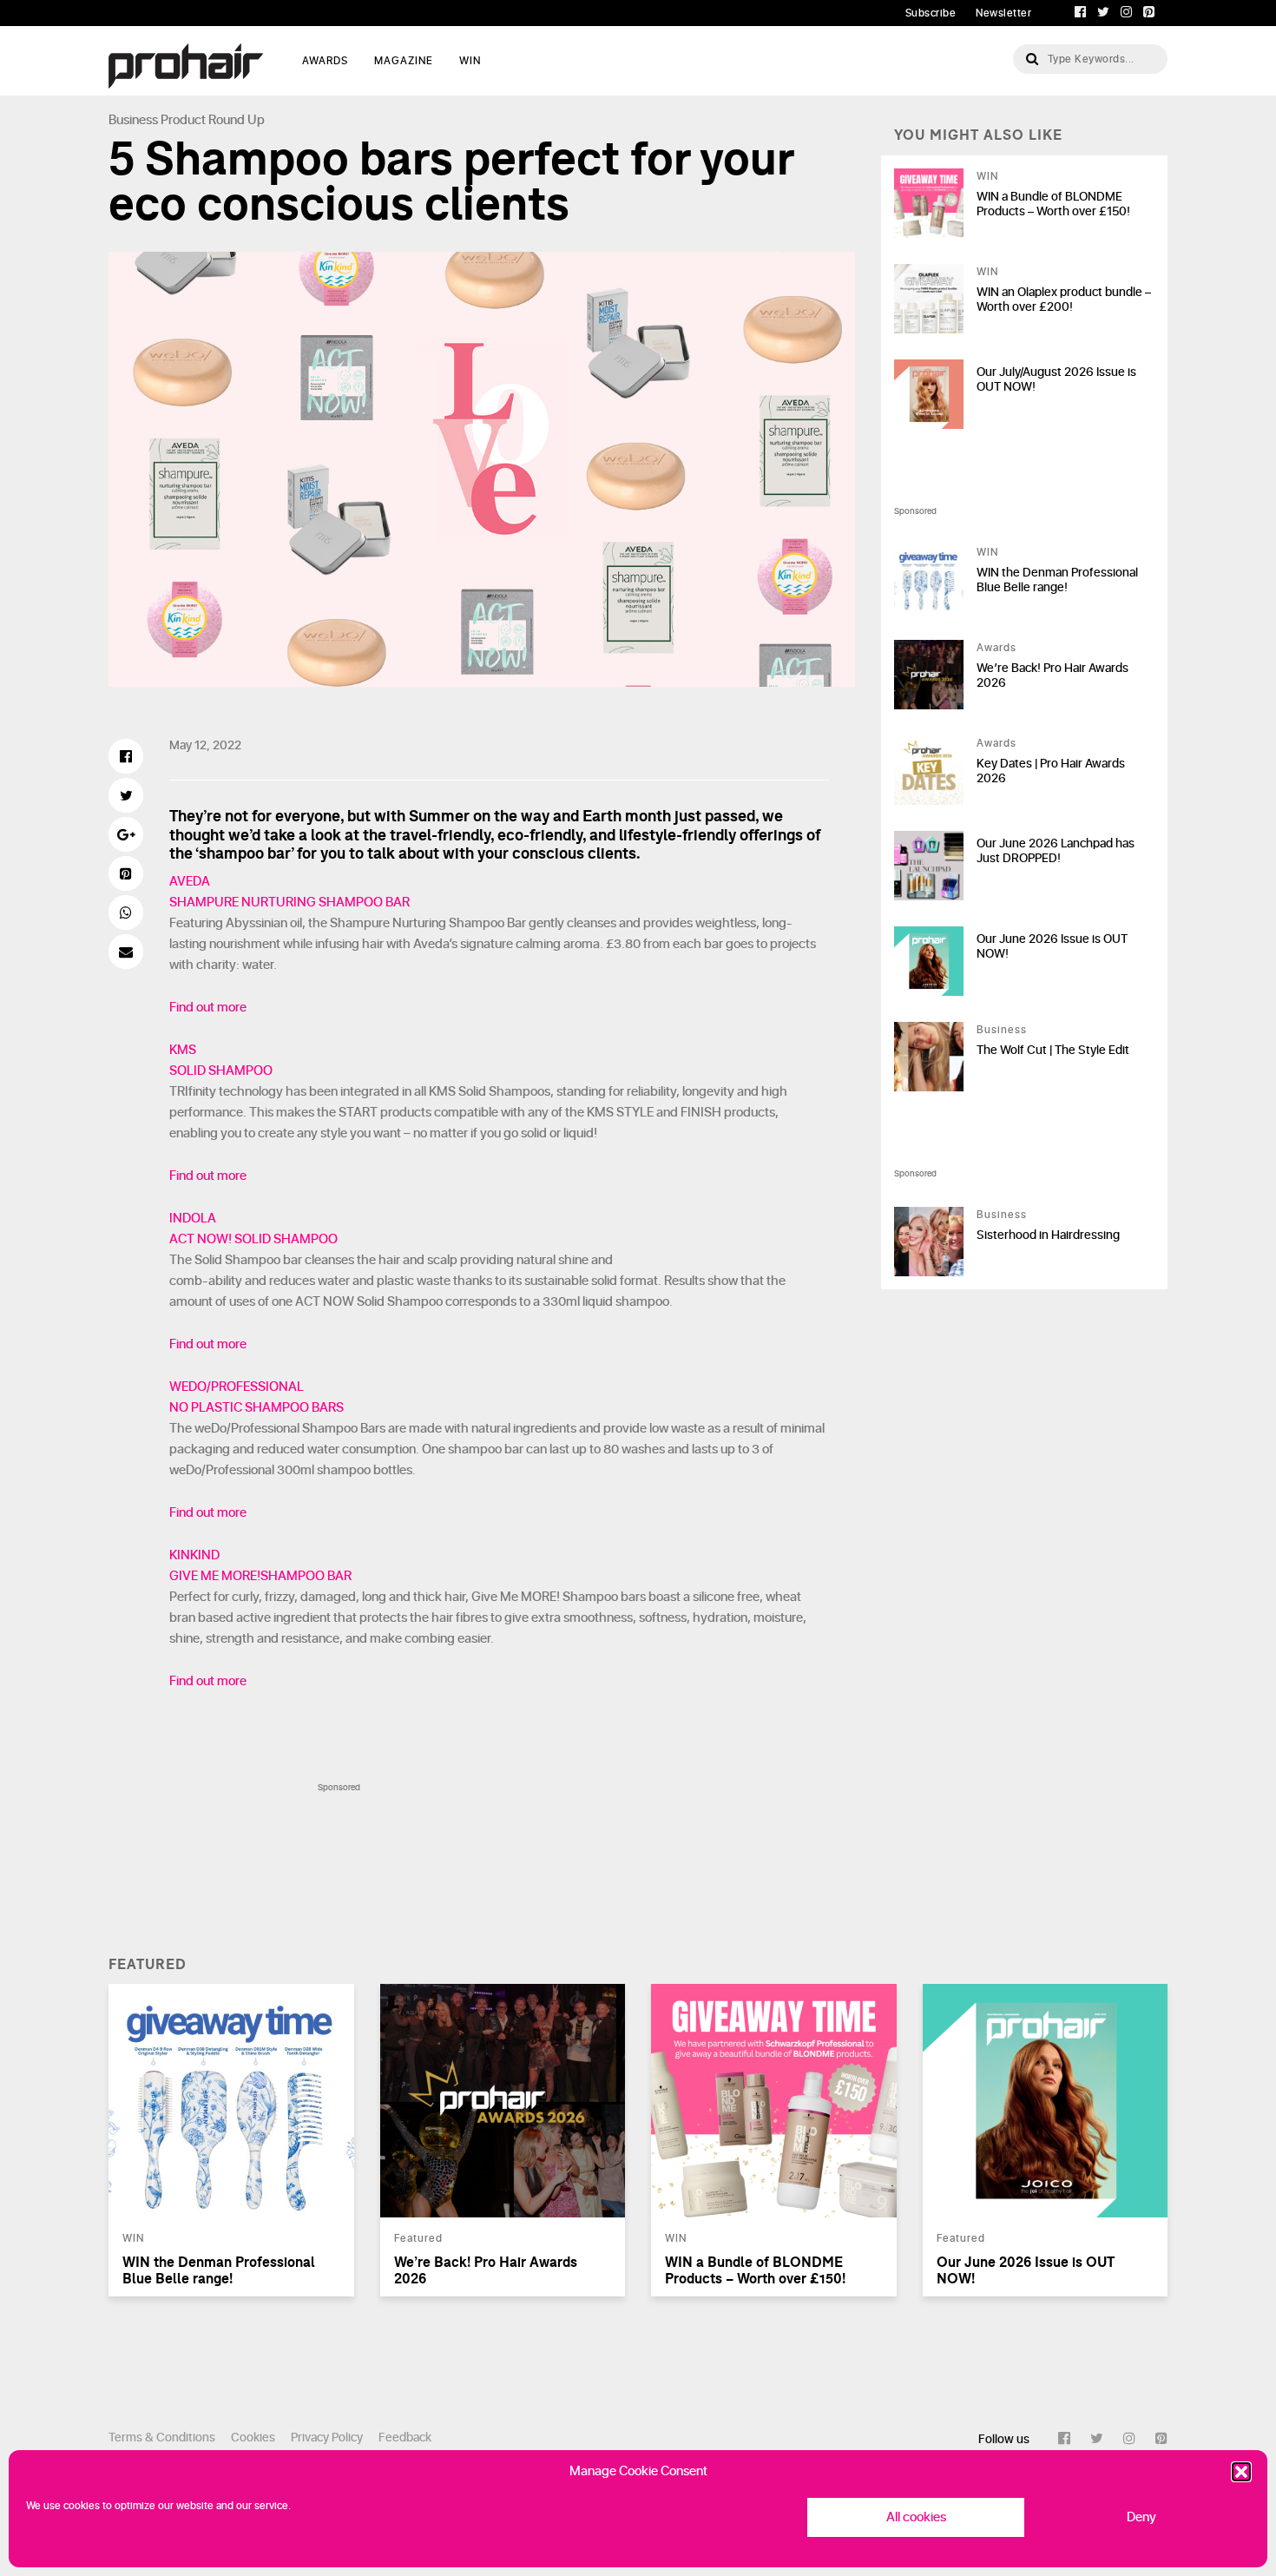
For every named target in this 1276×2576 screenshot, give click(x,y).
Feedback (405, 2438)
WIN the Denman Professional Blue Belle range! (1057, 580)
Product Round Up (213, 120)
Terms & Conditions (162, 2438)
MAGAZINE (404, 61)
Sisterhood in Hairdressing (1048, 1235)
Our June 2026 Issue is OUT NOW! (1052, 946)
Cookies (253, 2438)
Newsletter (1003, 13)
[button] (1241, 2472)
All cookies (916, 2517)
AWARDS (325, 61)
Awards (996, 648)
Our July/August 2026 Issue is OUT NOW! (1056, 379)
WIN (470, 61)
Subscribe (931, 13)
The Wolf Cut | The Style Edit (1053, 1050)
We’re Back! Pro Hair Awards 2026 (1052, 675)
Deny (1141, 2517)
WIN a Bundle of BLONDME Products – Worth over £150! (1053, 204)
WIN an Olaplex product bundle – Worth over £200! (1064, 300)
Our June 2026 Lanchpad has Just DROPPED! (1056, 851)
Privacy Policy (327, 2438)
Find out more (208, 1008)
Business (133, 120)
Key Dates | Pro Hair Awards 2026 (1051, 771)
